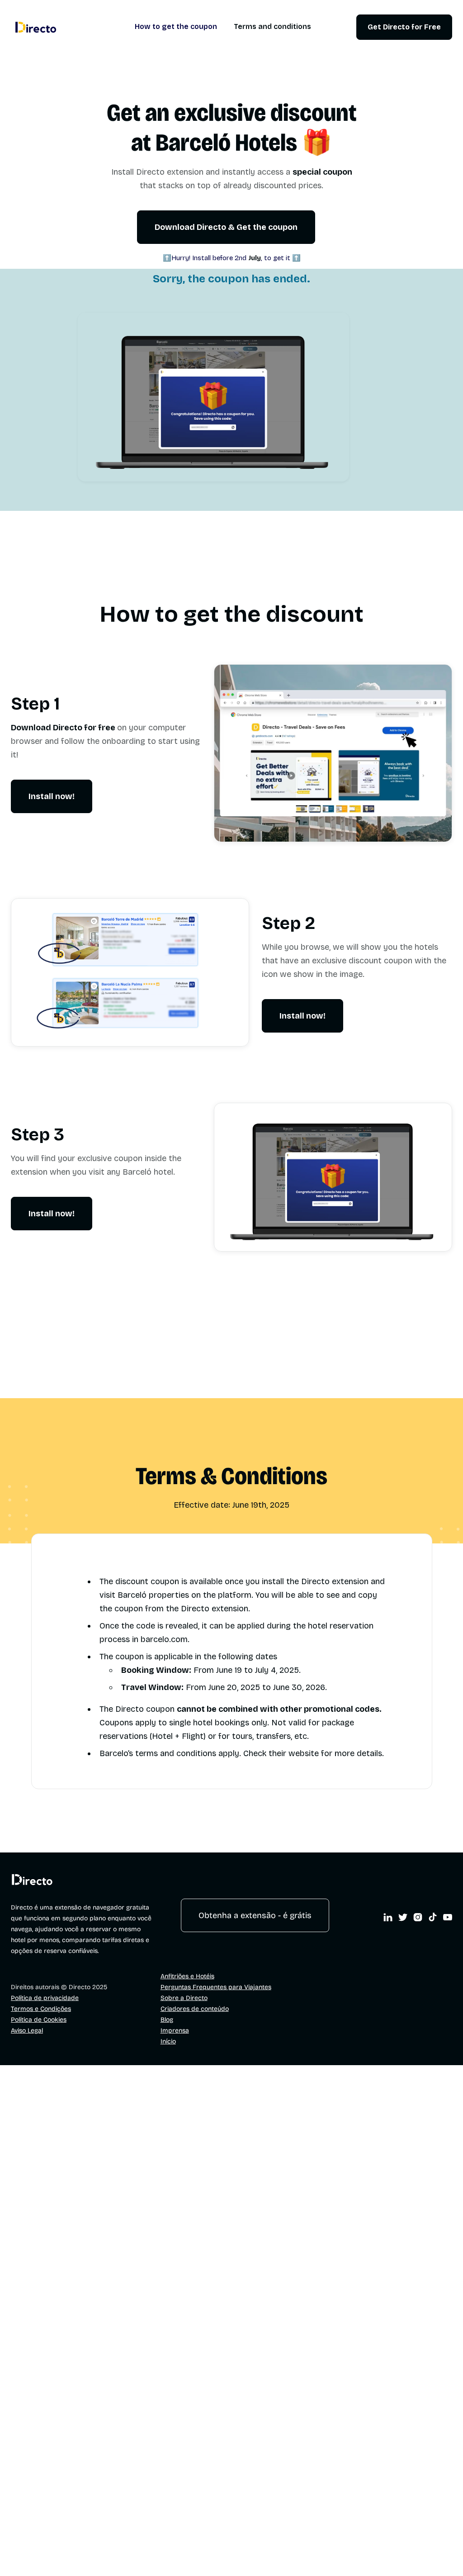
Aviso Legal (27, 2031)
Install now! (52, 796)
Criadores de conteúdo (195, 2009)
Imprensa (175, 2031)
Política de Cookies (39, 2020)
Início (168, 2041)
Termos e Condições (41, 2009)
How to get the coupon (176, 27)
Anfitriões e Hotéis (187, 1976)
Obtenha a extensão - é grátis (255, 1915)
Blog (167, 2020)
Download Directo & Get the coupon (226, 227)
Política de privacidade (45, 1998)
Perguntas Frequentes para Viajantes (216, 1987)
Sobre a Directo (184, 1998)
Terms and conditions (272, 27)
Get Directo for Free (404, 27)
